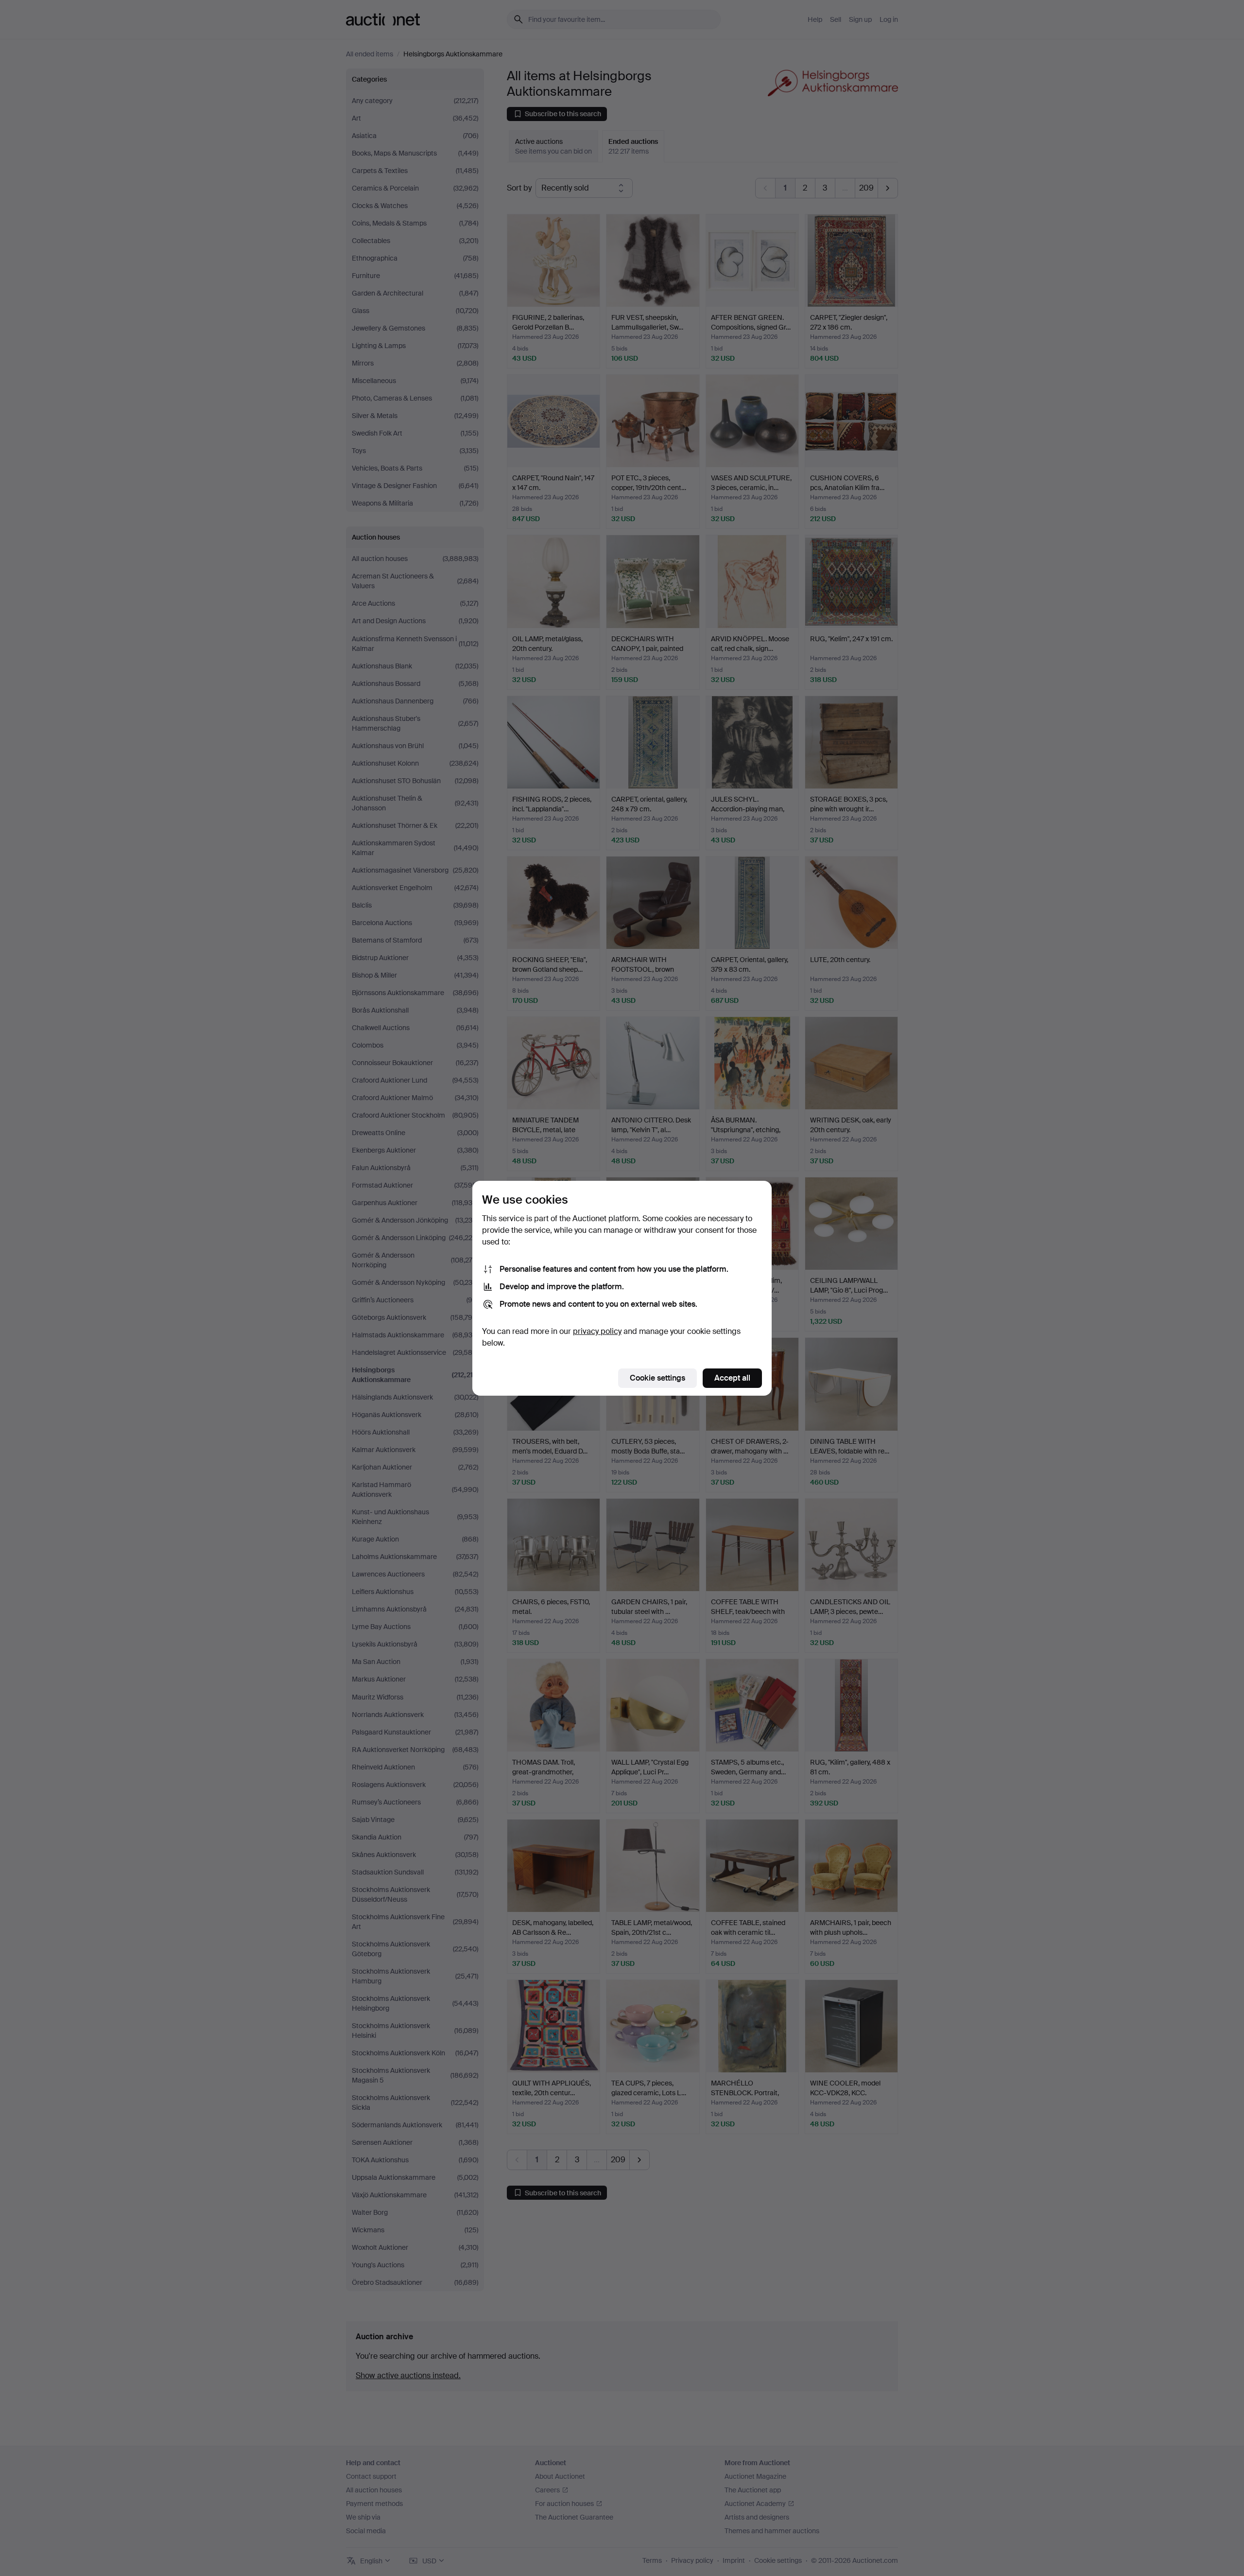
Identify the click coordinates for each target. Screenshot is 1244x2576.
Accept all (732, 1378)
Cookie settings (657, 1378)
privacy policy (597, 1331)
